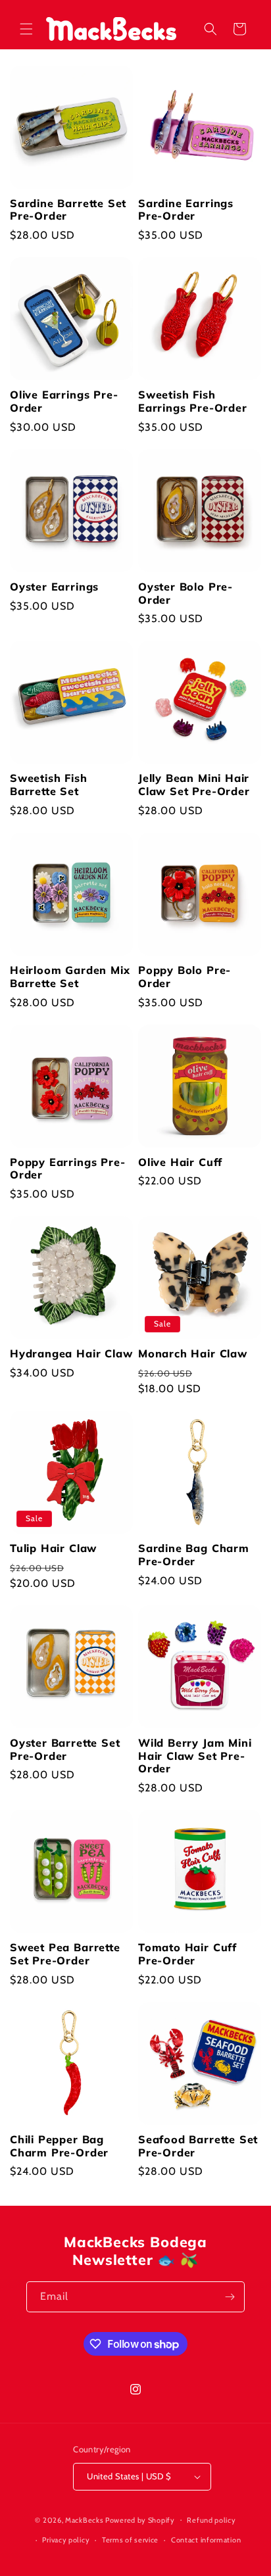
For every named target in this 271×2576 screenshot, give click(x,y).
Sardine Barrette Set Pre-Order (68, 210)
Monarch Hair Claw (193, 1354)
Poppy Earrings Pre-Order (67, 1169)
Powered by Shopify (140, 2519)
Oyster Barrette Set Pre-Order (65, 1750)
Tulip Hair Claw (53, 1548)
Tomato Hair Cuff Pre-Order (187, 1954)
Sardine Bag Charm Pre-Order (194, 1555)
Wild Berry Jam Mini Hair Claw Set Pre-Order (195, 1756)
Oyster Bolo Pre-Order (185, 594)
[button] (26, 29)
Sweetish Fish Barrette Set (49, 785)
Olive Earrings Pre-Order (64, 401)
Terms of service (130, 2540)
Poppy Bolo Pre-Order (185, 977)
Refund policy (211, 2520)
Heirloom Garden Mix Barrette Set (70, 977)
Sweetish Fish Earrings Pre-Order (193, 401)
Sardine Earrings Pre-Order (186, 210)
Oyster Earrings (54, 587)
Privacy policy (66, 2540)
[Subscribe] (230, 2297)
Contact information (206, 2540)
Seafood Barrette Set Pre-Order (198, 2146)
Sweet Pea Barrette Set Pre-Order (65, 1954)
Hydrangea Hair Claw (71, 1354)
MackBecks (84, 2519)
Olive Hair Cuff (180, 1162)
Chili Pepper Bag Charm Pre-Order (59, 2146)
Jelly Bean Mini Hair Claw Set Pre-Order (194, 785)
